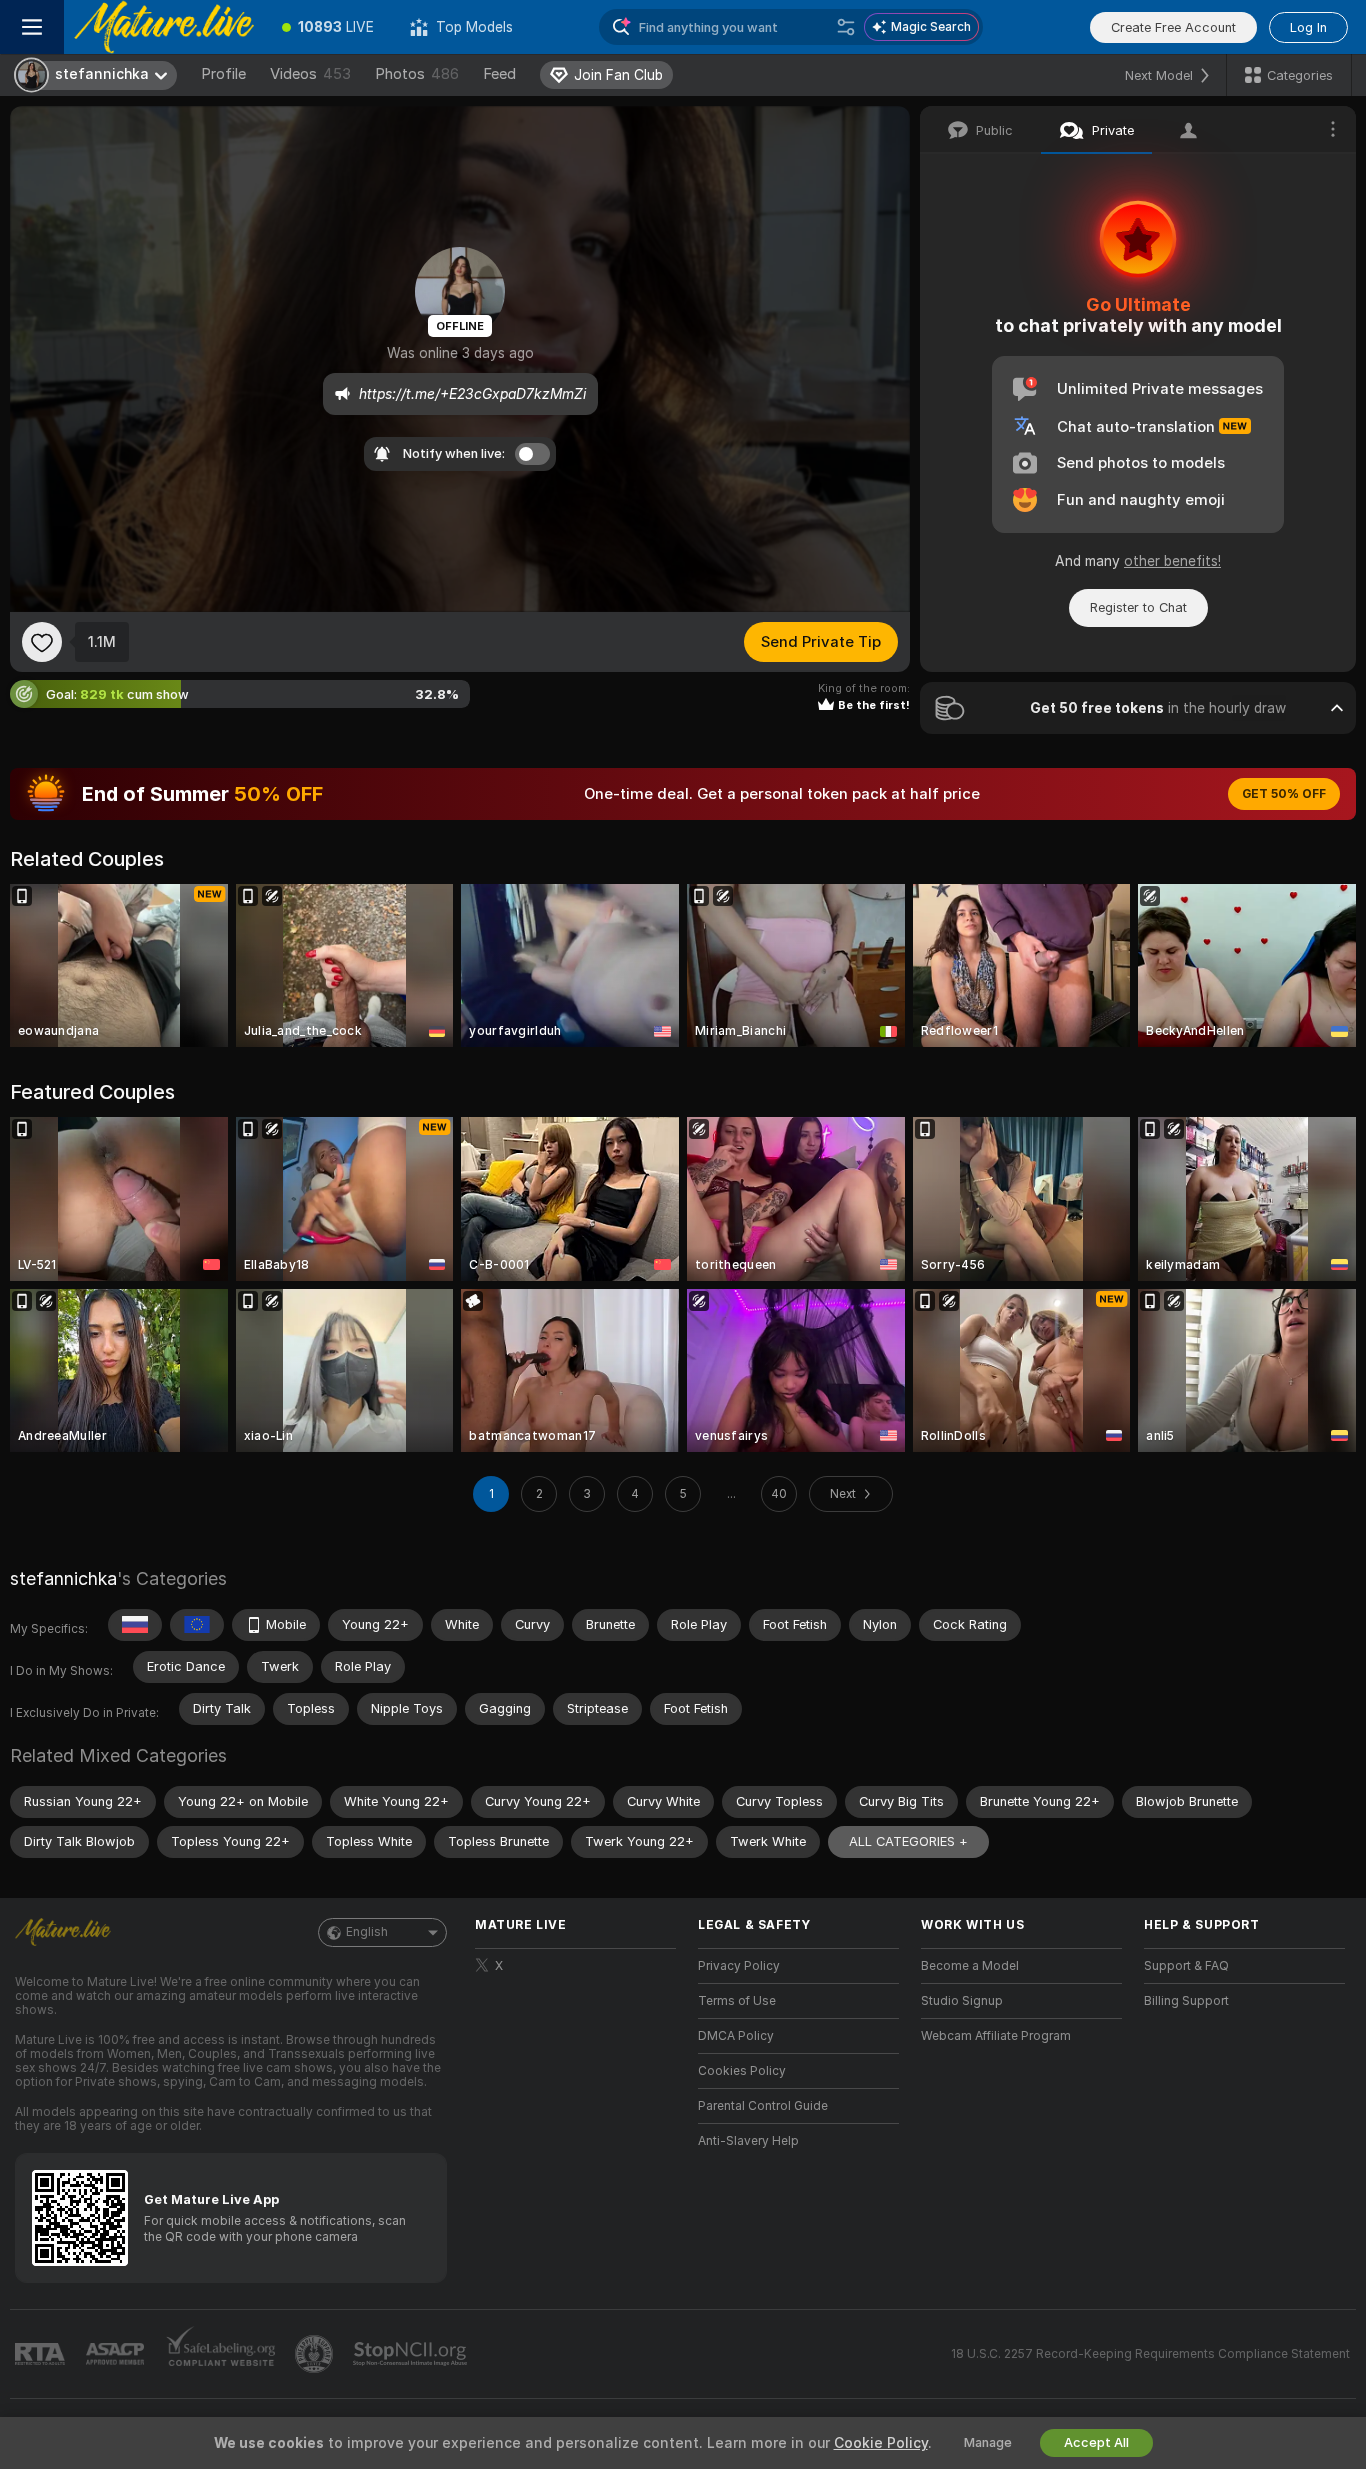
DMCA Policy (736, 2036)
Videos (310, 74)
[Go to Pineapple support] (316, 2354)
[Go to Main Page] (164, 27)
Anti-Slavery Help (748, 2141)
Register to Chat (1138, 607)
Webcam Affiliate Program (996, 2036)
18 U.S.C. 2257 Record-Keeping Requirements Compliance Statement (1150, 2354)
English (367, 1932)
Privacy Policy (739, 1966)
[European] (197, 1625)
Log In (1308, 27)
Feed (499, 74)
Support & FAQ (1186, 1966)
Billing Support (1186, 2001)
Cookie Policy (881, 2443)
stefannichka (63, 1578)
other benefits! (1172, 561)
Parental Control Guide (763, 2106)
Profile (223, 74)
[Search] (846, 27)
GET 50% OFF (1284, 794)
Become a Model (970, 1966)
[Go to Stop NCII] (412, 2354)
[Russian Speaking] (135, 1625)
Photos (417, 74)
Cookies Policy (742, 2071)
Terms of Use (737, 2001)
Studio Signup (962, 2001)
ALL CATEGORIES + (908, 1841)
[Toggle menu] (32, 27)
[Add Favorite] (42, 642)
